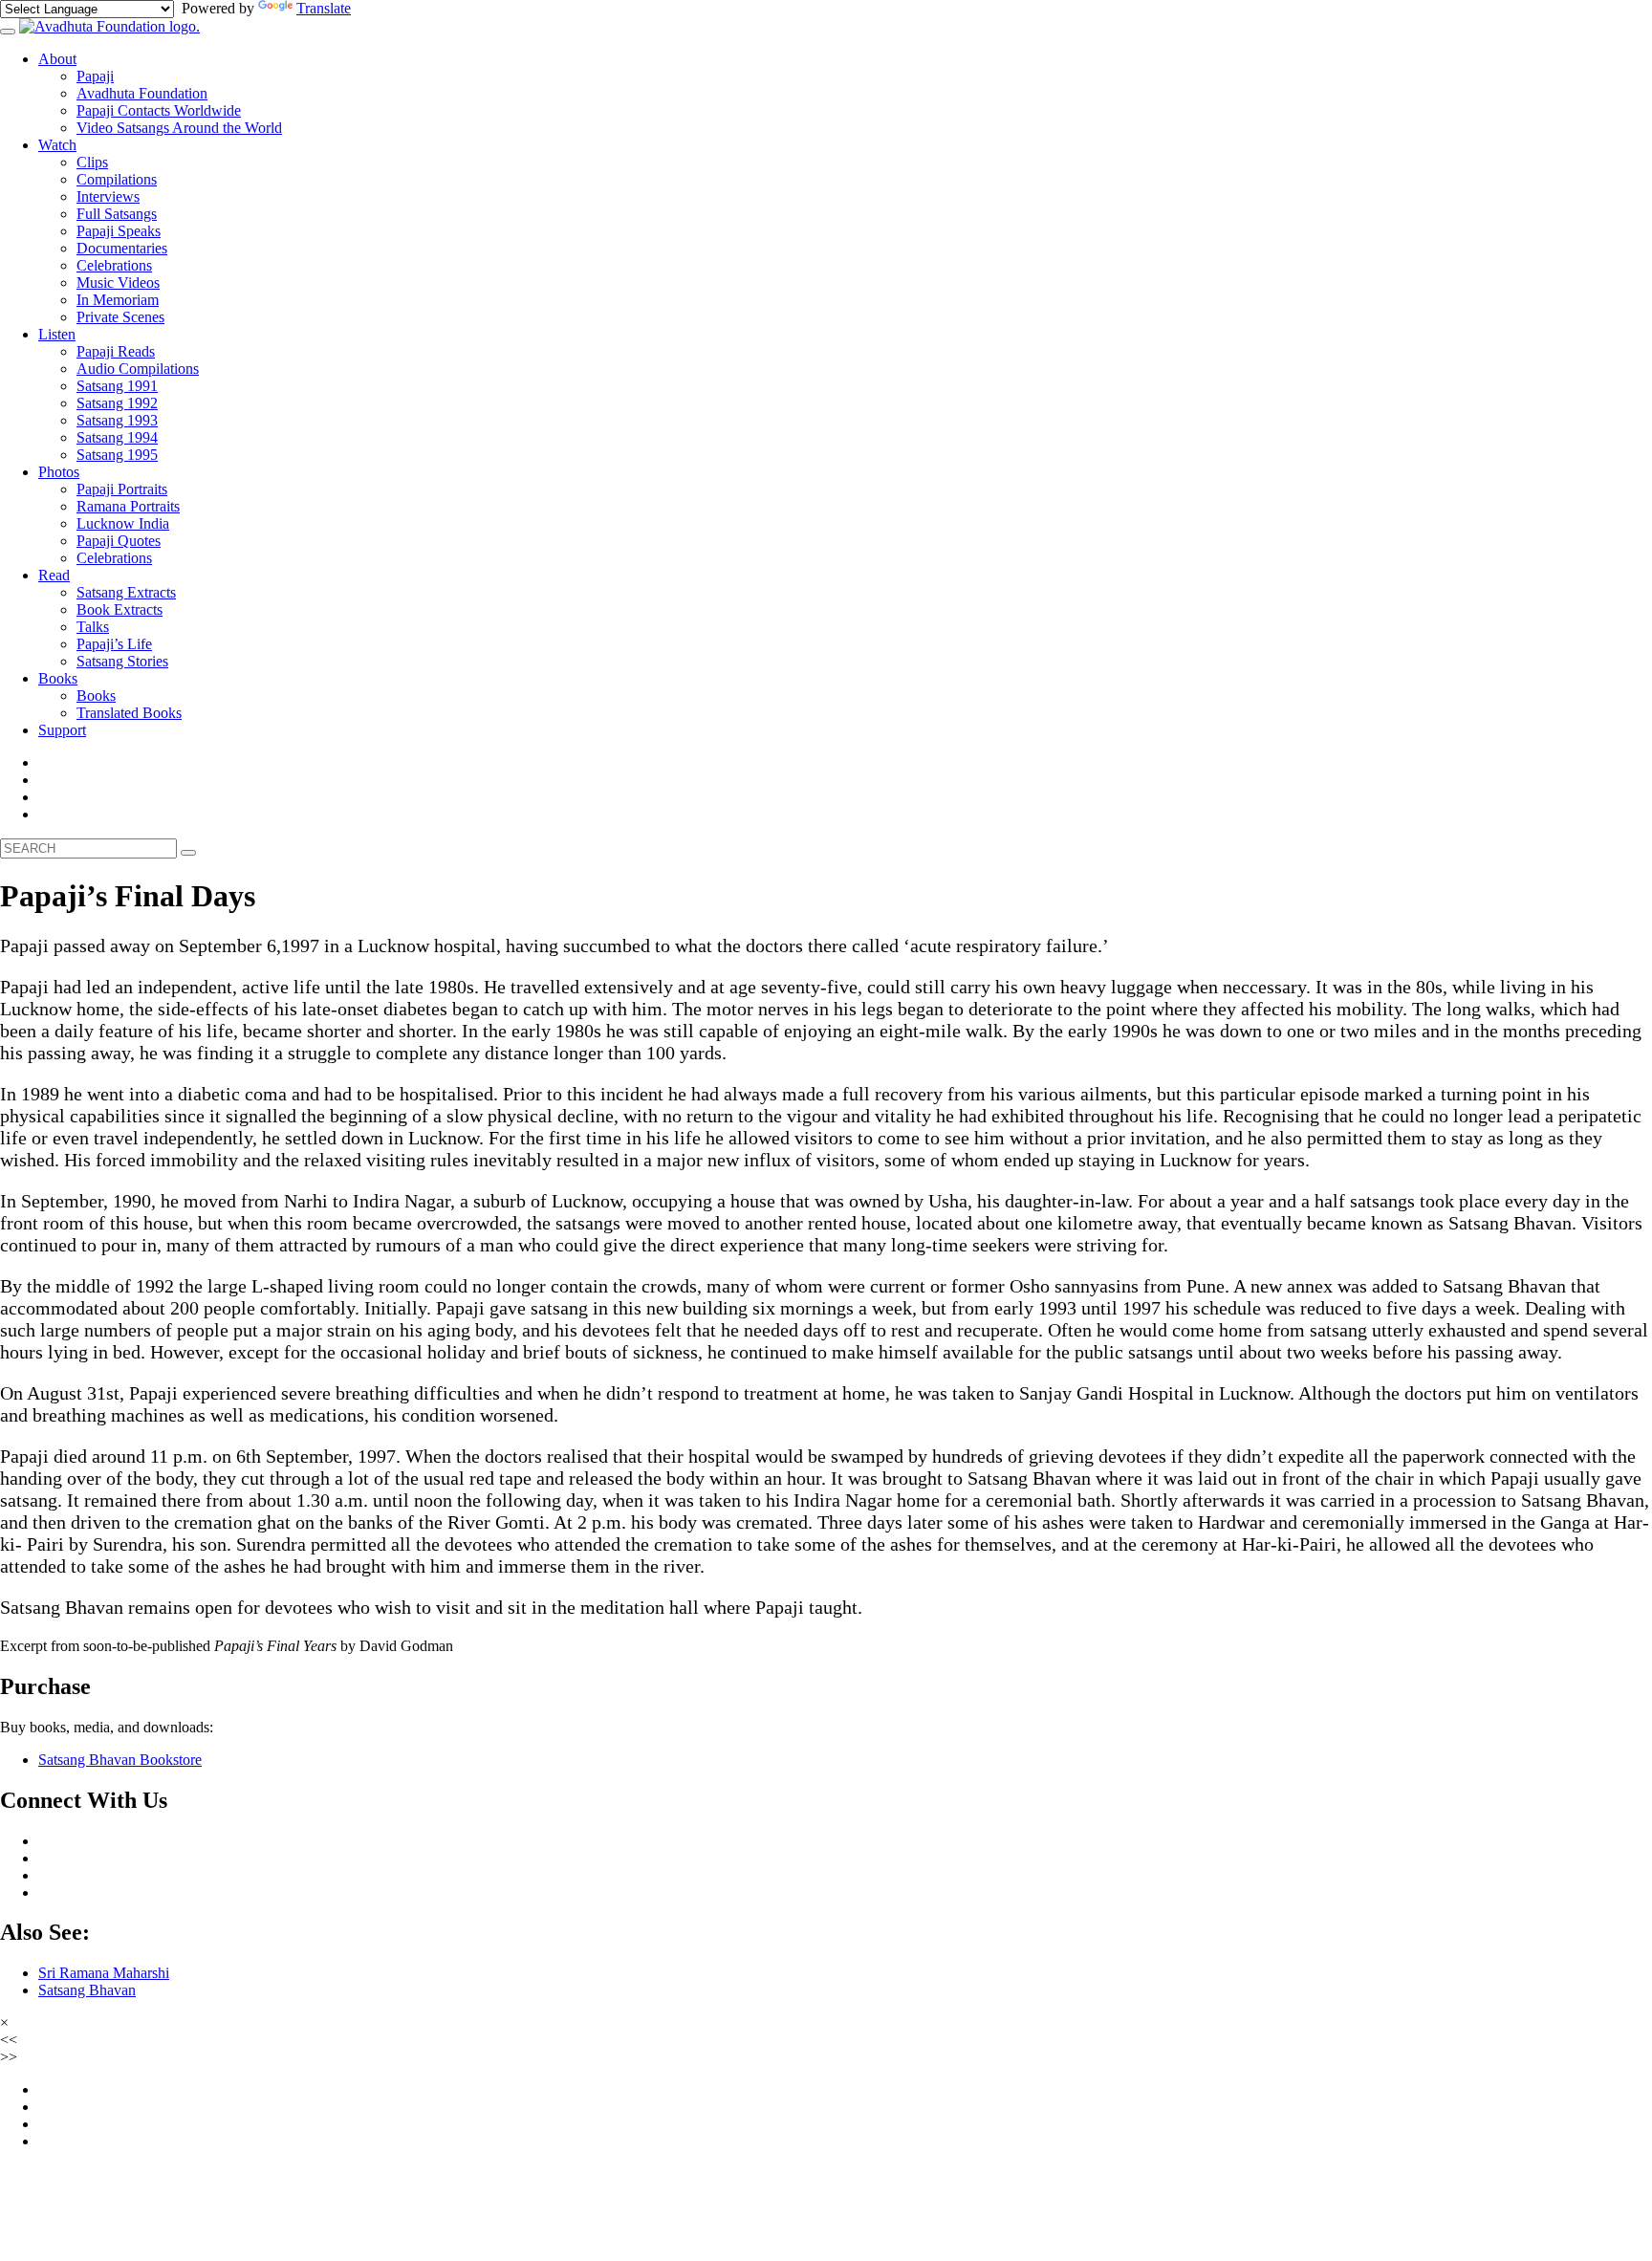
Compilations (117, 179)
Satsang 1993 (117, 420)
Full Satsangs (117, 214)
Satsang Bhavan (87, 1990)
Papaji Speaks (119, 231)
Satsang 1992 (117, 403)
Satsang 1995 (117, 455)
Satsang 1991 (117, 386)
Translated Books (129, 713)
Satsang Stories (122, 661)
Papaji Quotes (119, 541)
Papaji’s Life (114, 644)
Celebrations (114, 265)
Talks (93, 627)
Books (58, 678)
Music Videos (118, 283)
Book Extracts (120, 609)
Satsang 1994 (117, 437)
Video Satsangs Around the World (179, 128)
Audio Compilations (138, 369)
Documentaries (122, 248)
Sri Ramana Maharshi (104, 1973)
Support (62, 730)
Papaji (95, 76)
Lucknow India (123, 523)
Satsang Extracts (126, 592)
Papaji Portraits (122, 489)
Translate (324, 8)
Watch (57, 145)
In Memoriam (118, 300)
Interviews (108, 196)
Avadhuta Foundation (142, 93)
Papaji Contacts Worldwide (159, 110)
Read (54, 575)
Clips (92, 162)
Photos (59, 472)
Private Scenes (120, 317)
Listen (57, 334)
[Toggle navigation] (8, 32)
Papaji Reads (116, 351)
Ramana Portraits (128, 506)
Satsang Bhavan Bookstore (120, 1760)
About (57, 59)
